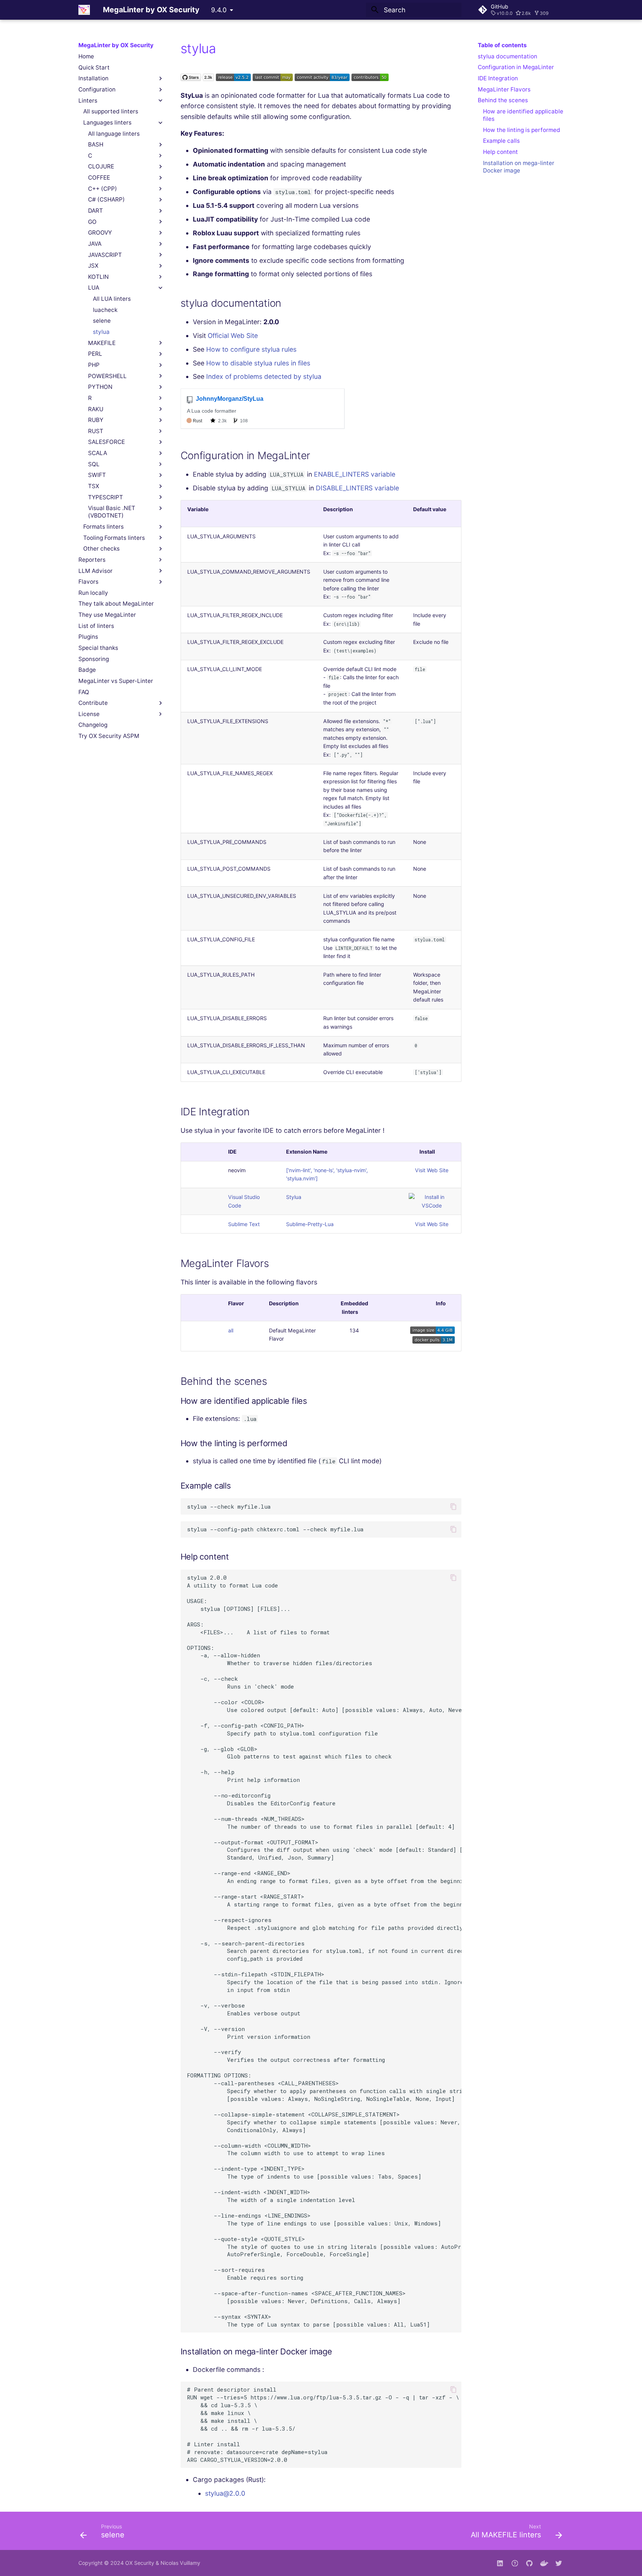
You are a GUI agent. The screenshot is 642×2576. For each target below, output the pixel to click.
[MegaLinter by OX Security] (84, 10)
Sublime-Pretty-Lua (310, 1224)
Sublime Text (244, 1224)
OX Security (140, 2563)
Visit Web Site (432, 1170)
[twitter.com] (559, 2563)
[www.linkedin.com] (500, 2563)
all (231, 1330)
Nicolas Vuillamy (180, 2563)
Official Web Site (233, 336)
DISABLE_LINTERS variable (357, 488)
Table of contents (502, 45)
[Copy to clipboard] (453, 1506)
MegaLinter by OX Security (116, 45)
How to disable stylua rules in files (258, 363)
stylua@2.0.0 (225, 2493)
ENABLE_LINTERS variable (355, 474)
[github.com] (515, 2563)
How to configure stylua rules (251, 349)
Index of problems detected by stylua (264, 376)
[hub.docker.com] (544, 2563)
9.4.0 (219, 10)
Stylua (294, 1197)
